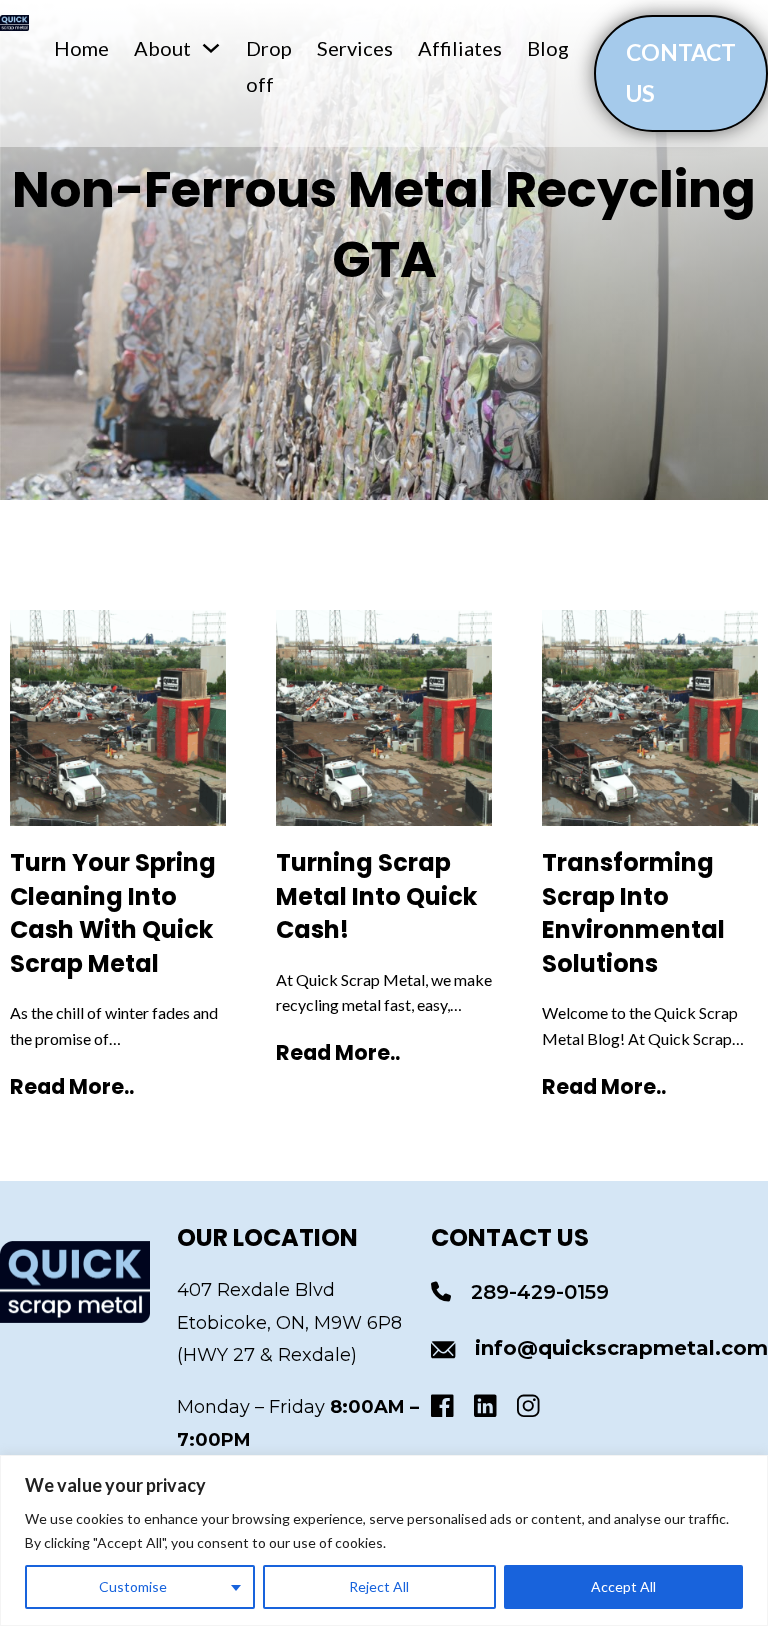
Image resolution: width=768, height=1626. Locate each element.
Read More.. (72, 1086)
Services (355, 48)
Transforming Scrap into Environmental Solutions (633, 913)
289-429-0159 (540, 1292)
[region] (384, 1540)
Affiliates (460, 48)
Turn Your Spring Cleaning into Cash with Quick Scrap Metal (113, 913)
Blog (548, 48)
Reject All (379, 1586)
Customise (133, 1586)
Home (81, 48)
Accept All (623, 1586)
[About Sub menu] (211, 48)
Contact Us (681, 72)
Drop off (269, 66)
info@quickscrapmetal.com (621, 1348)
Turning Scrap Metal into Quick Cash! (376, 896)
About (162, 48)
